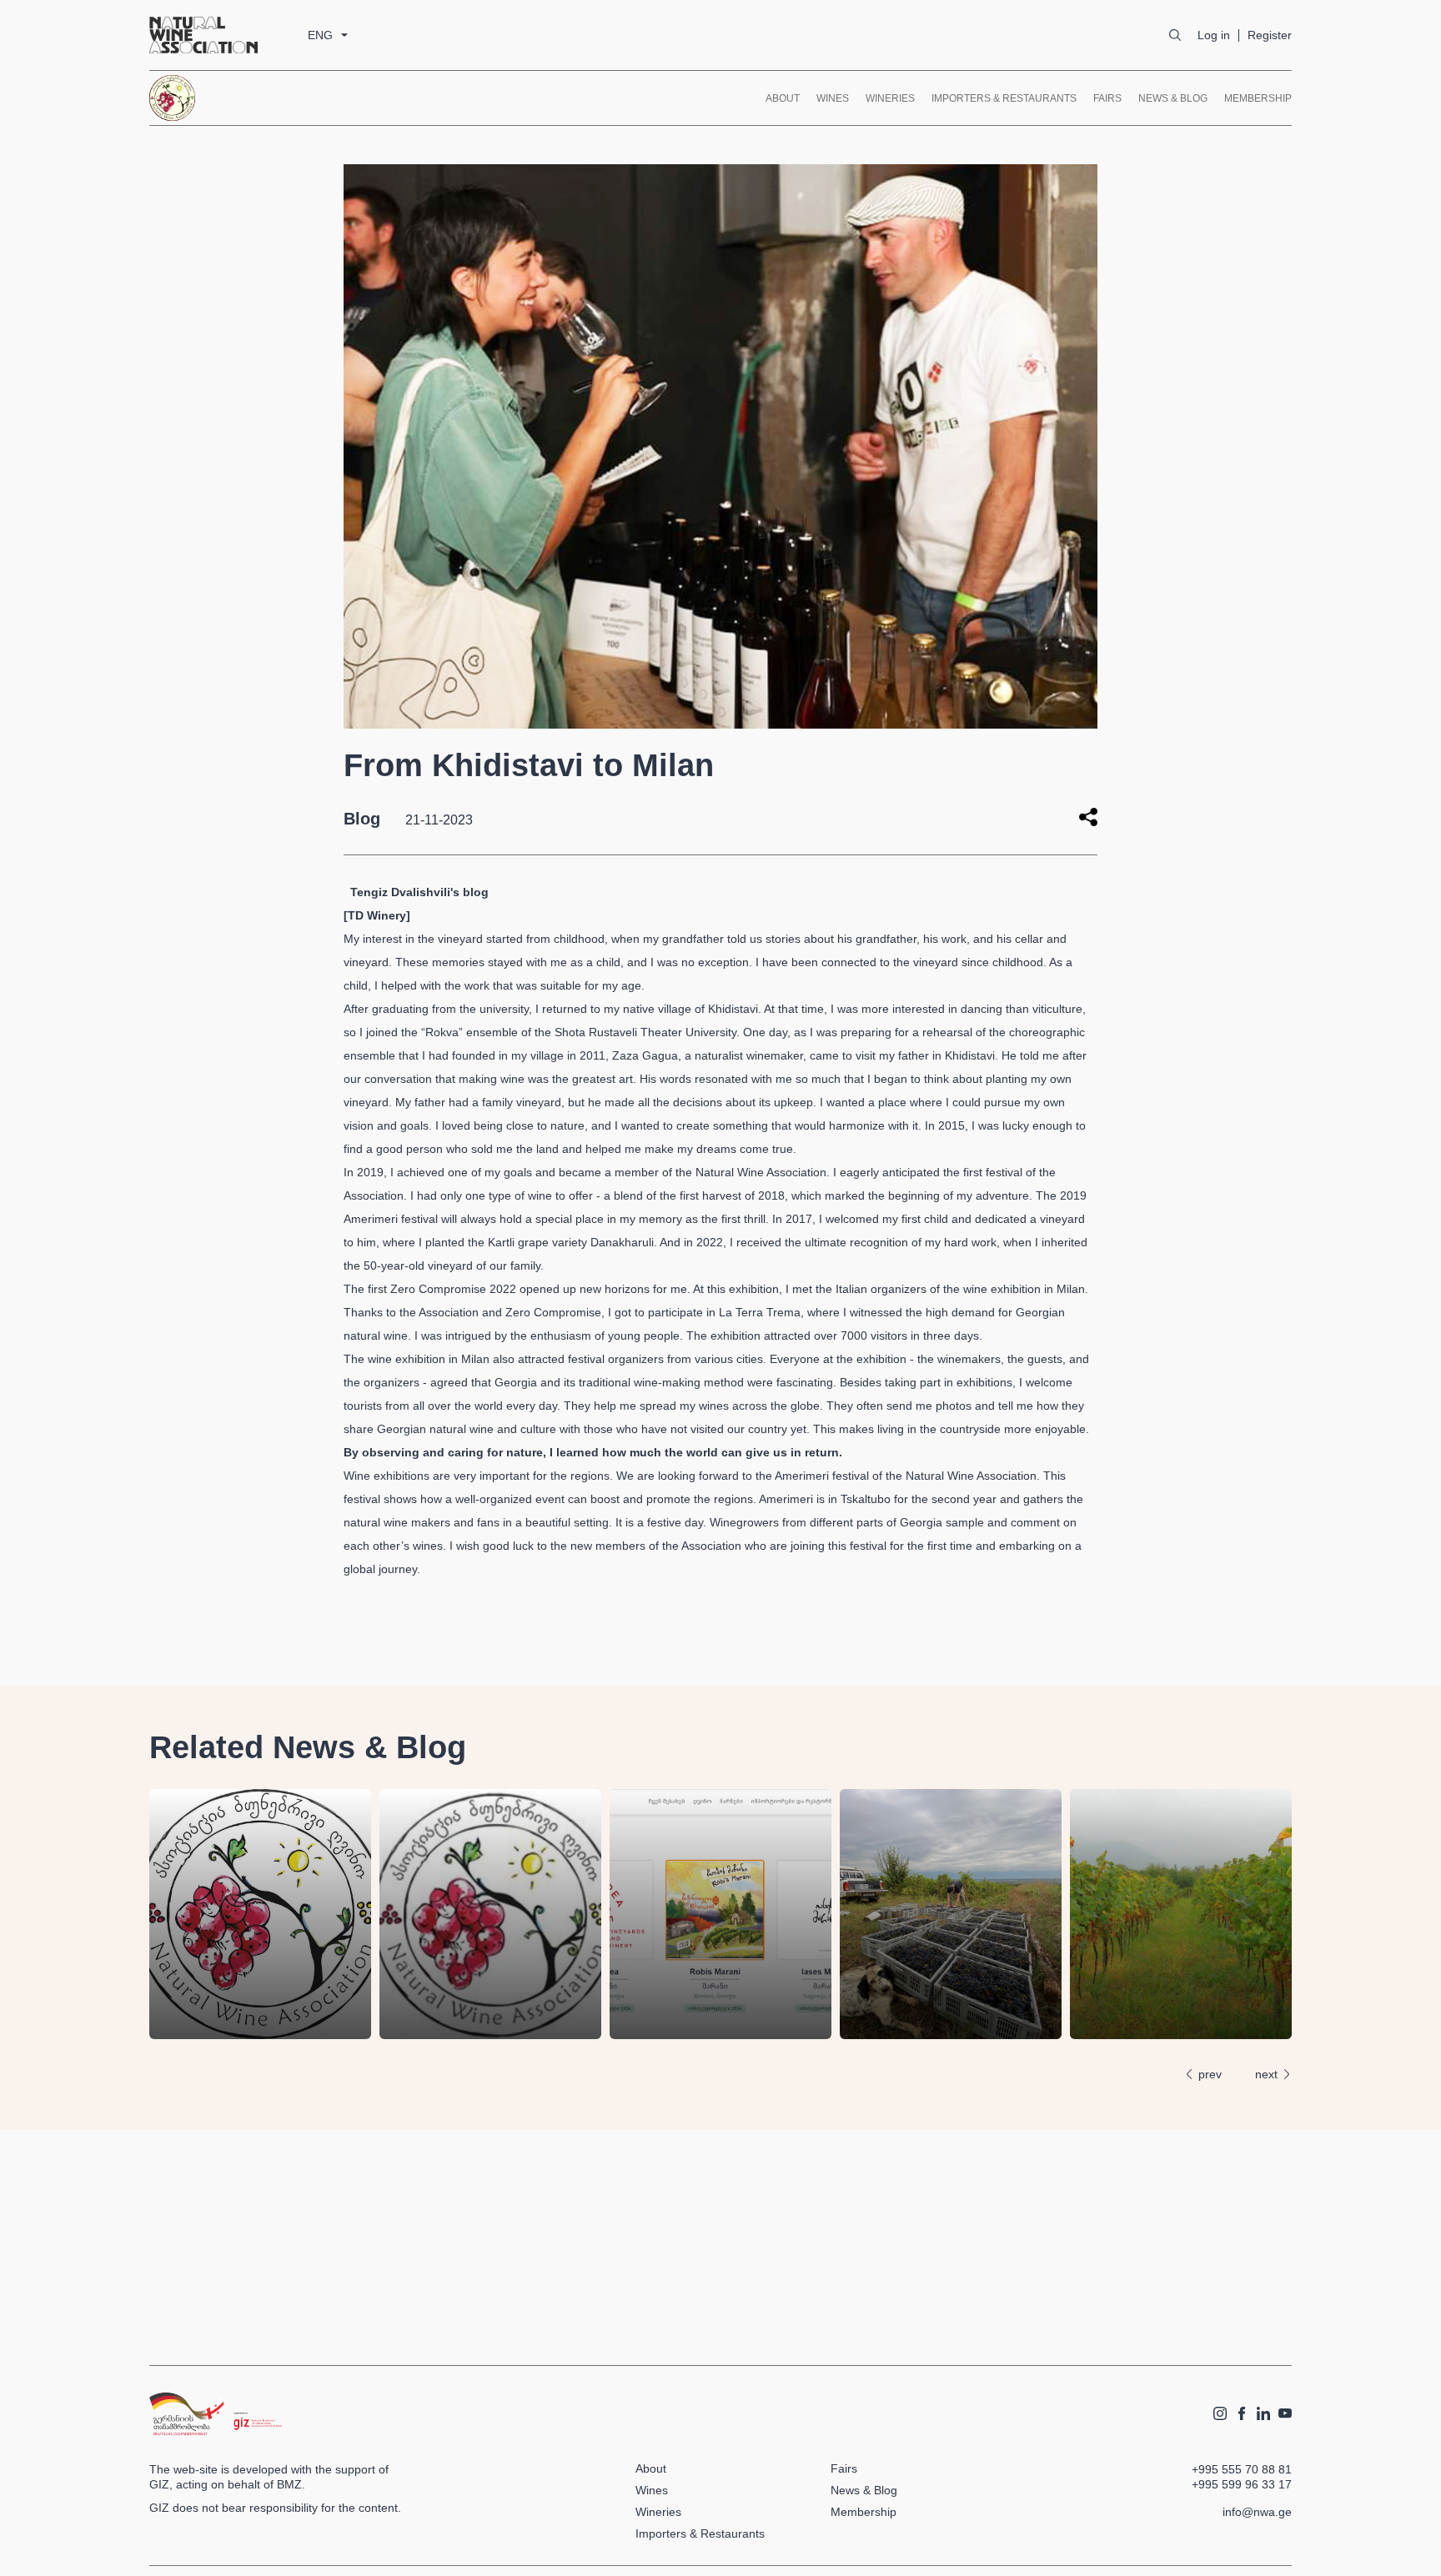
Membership (1258, 98)
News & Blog (1173, 98)
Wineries (890, 98)
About (783, 98)
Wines (833, 98)
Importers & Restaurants (1004, 98)
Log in (1214, 35)
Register (1270, 35)
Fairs (1107, 98)
